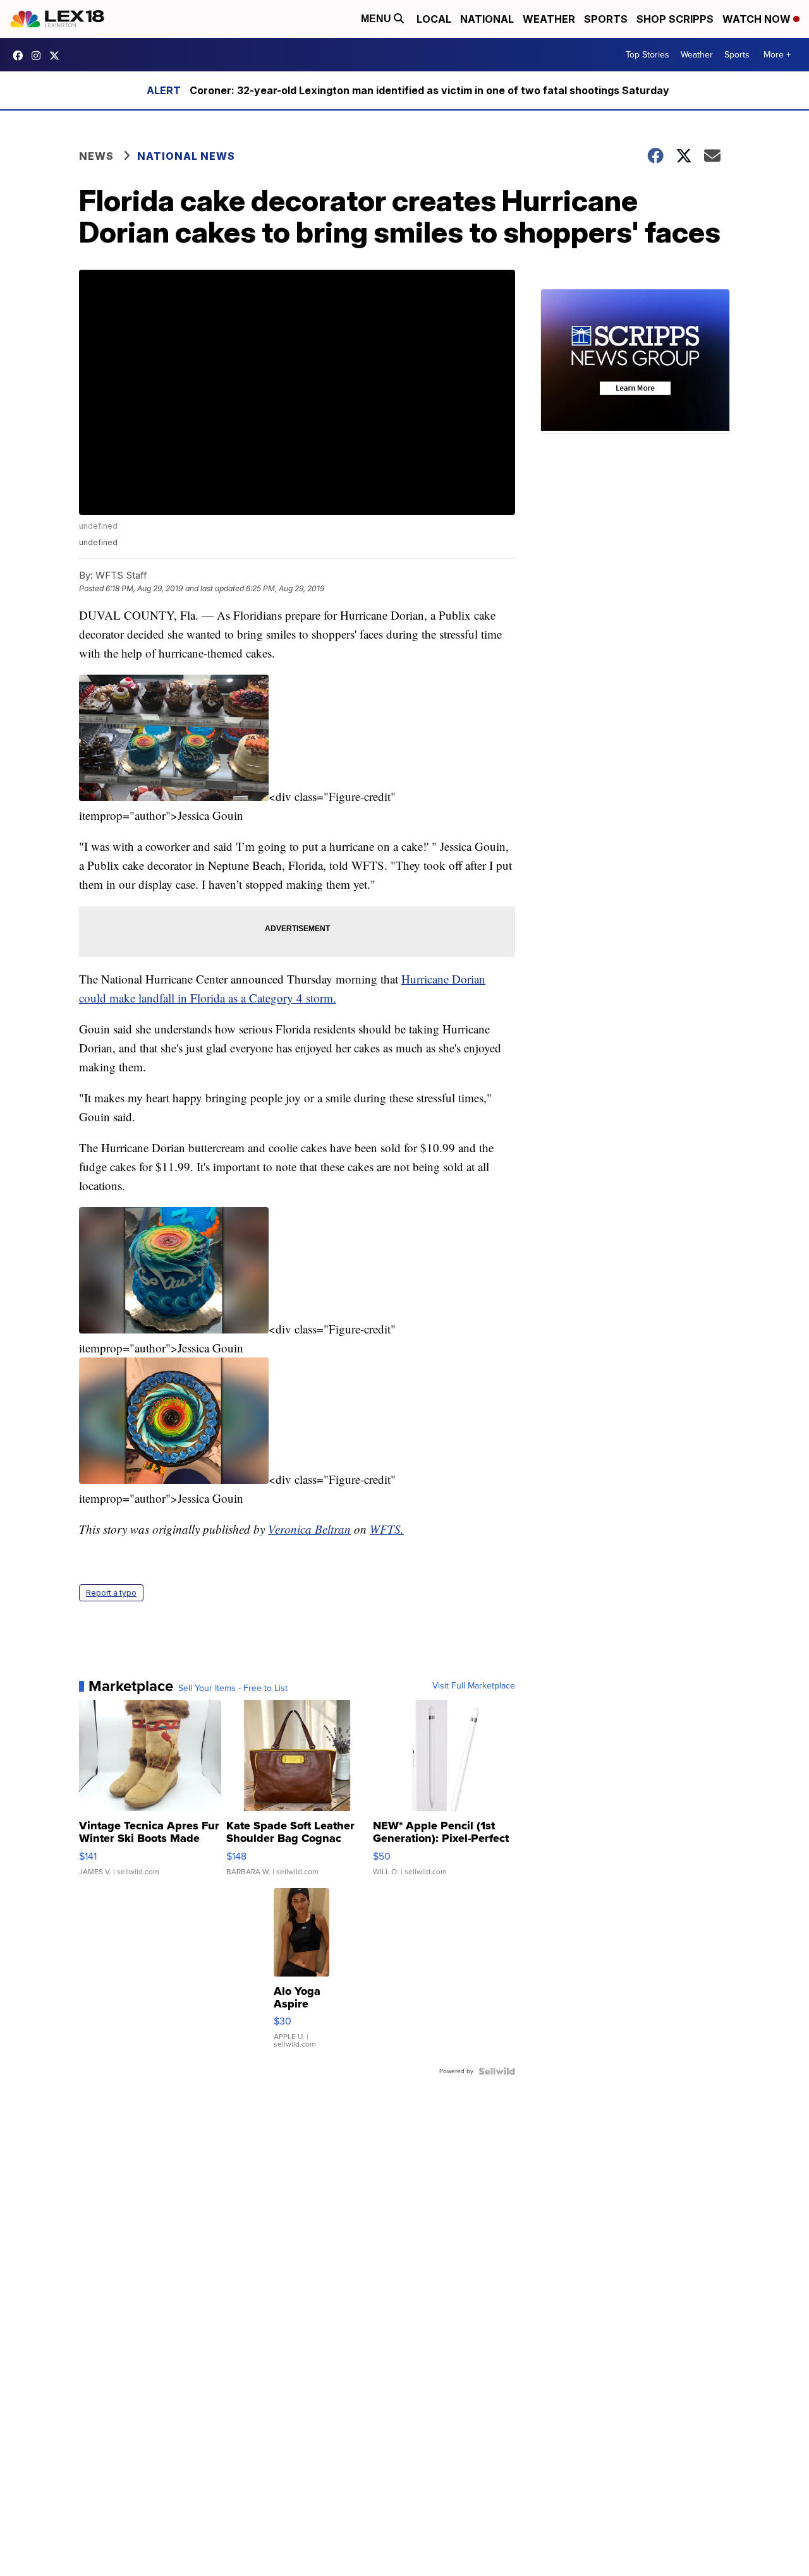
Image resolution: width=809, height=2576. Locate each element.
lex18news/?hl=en (39, 56)
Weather (549, 19)
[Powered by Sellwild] (497, 2071)
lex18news (58, 56)
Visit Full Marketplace (474, 1686)
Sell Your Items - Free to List (233, 1688)
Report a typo (111, 1593)
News (96, 156)
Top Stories (648, 55)
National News (186, 156)
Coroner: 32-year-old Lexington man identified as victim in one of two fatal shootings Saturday (429, 90)
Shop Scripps (675, 19)
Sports (606, 19)
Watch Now (758, 19)
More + (777, 55)
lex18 (21, 56)
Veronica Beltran (309, 1529)
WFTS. (387, 1529)
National (487, 19)
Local (434, 19)
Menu (377, 19)
